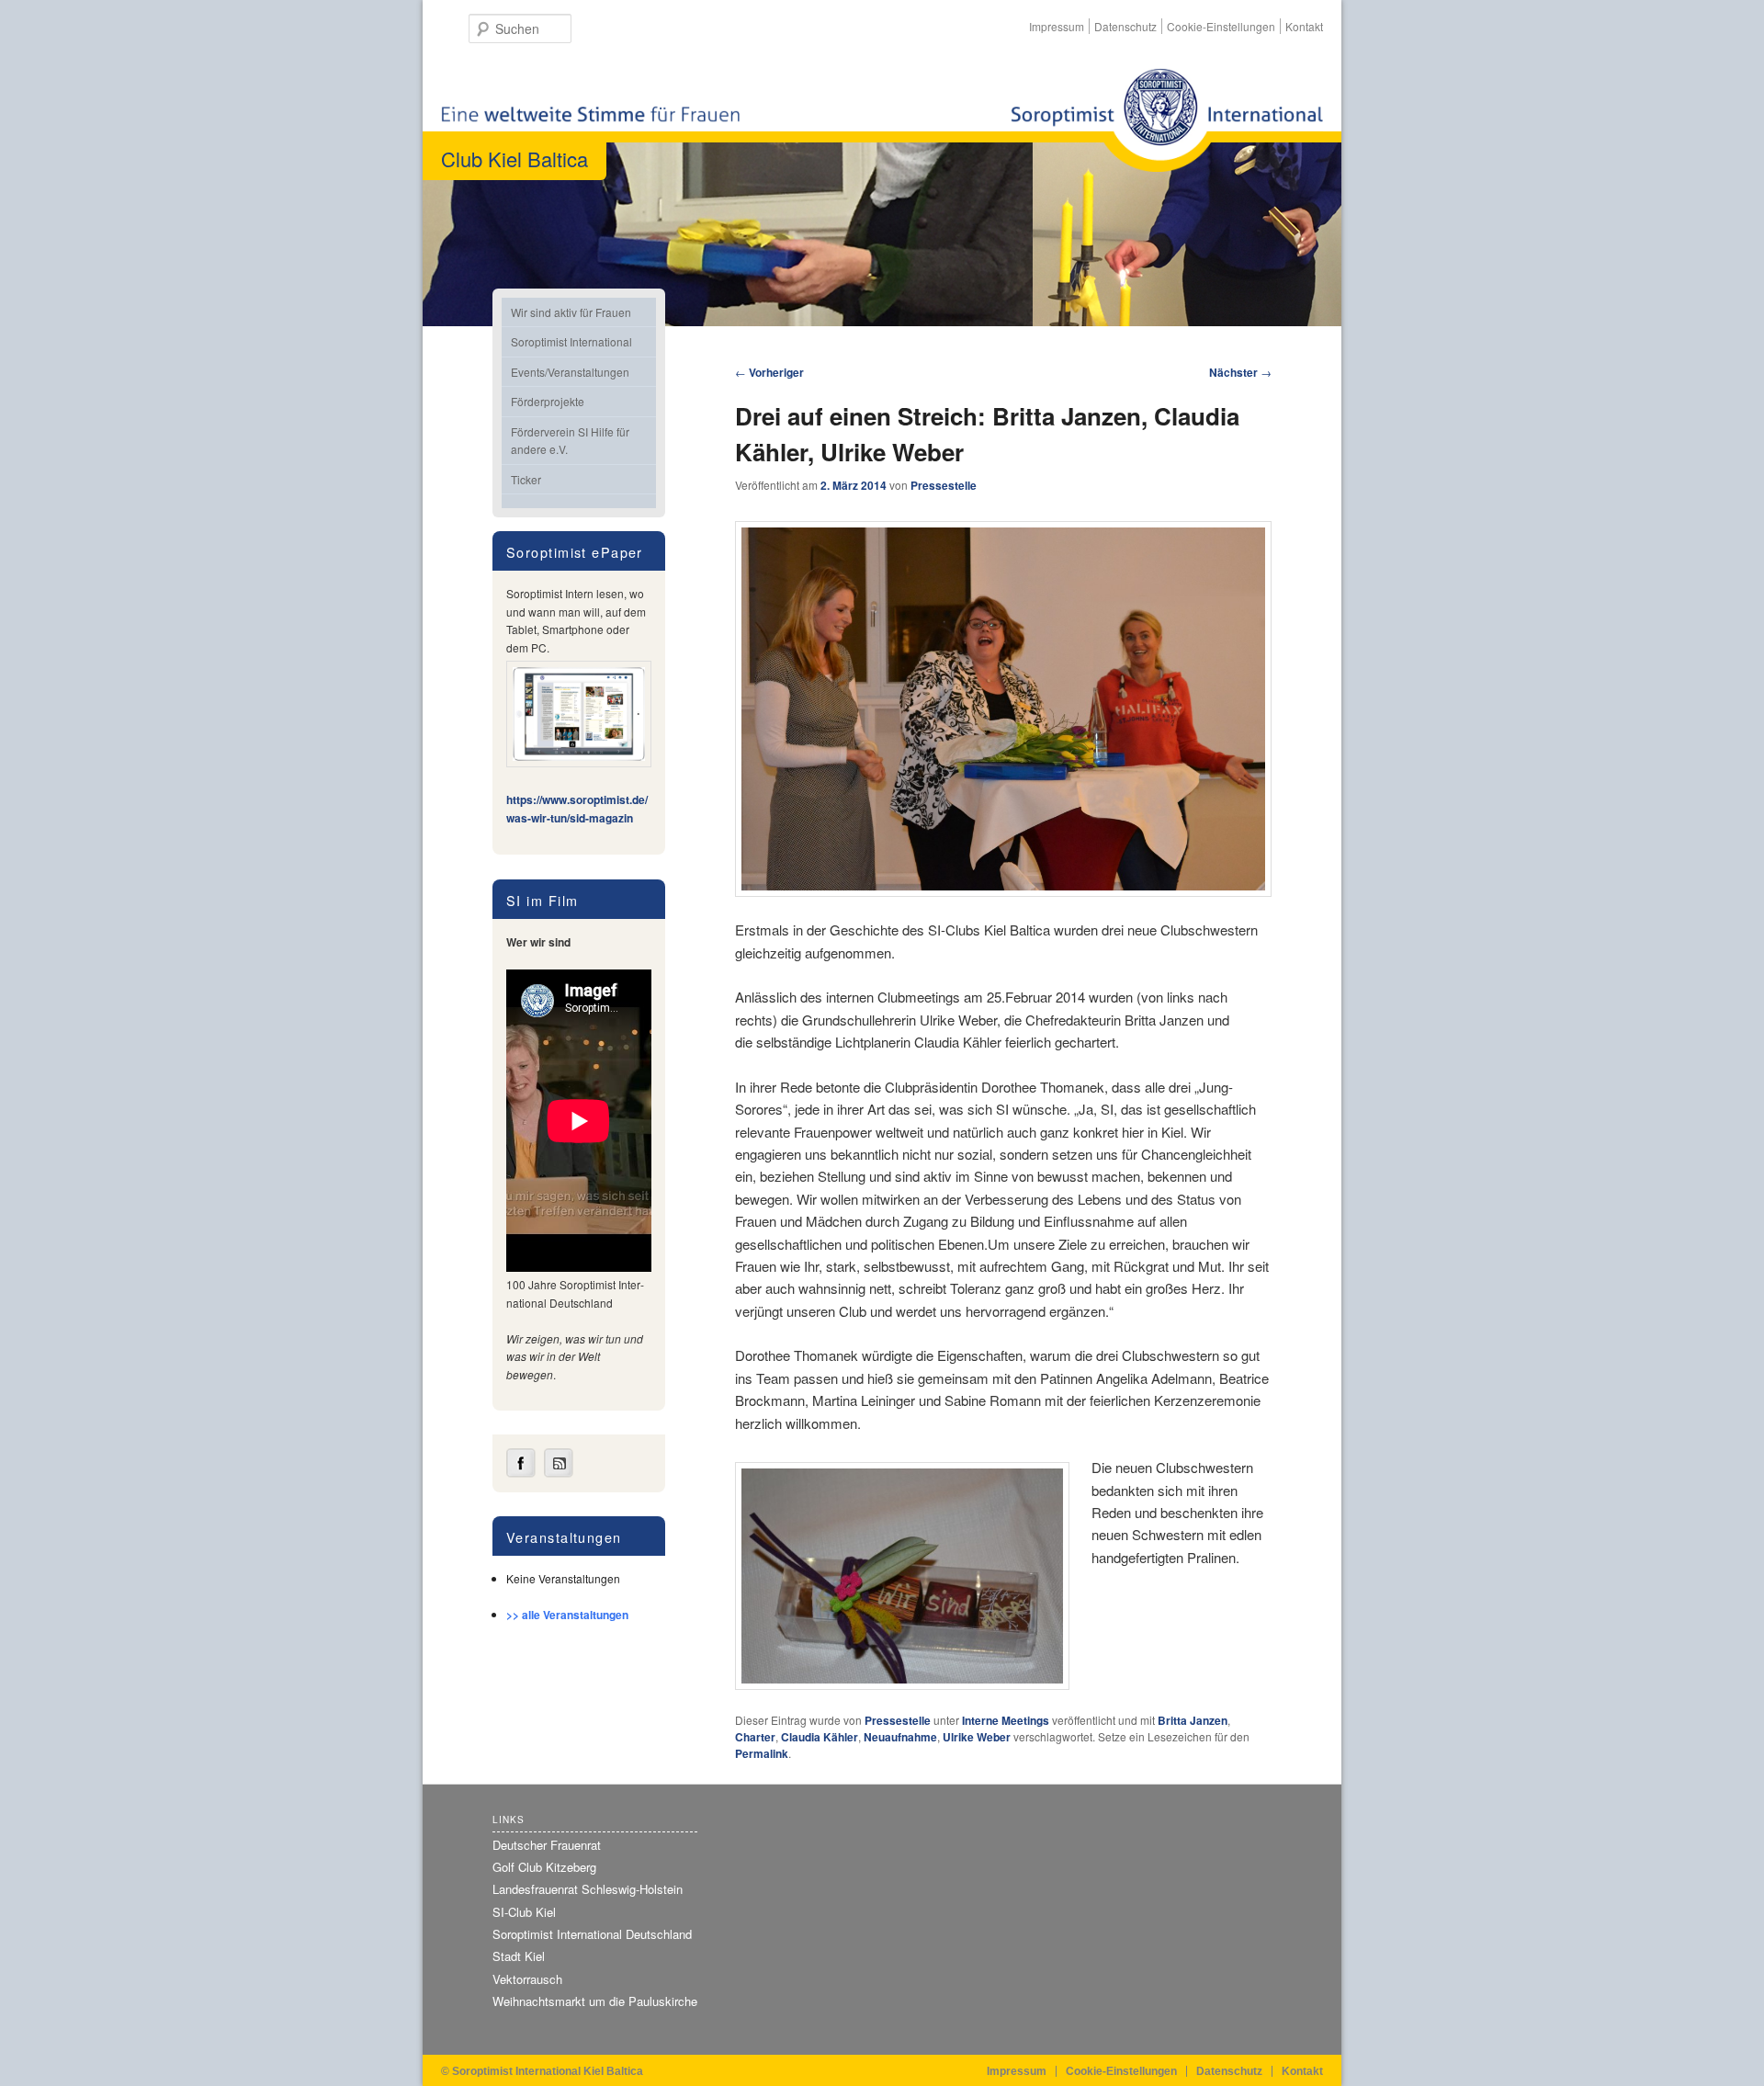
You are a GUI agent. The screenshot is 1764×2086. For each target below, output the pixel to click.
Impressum (1057, 26)
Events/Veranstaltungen (570, 372)
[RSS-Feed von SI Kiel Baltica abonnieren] (559, 1473)
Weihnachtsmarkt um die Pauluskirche (595, 2001)
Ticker (526, 479)
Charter (755, 1737)
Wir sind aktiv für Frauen (571, 312)
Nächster (1240, 372)
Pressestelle (944, 485)
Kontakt (1304, 26)
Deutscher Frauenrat (547, 1845)
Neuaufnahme (900, 1737)
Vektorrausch (527, 1979)
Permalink (762, 1753)
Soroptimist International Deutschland (592, 1934)
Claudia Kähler (820, 1737)
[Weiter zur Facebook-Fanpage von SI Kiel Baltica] (521, 1473)
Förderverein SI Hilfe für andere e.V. (570, 441)
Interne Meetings (1006, 1720)
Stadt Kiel (519, 1956)
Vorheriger (769, 372)
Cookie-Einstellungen (1221, 26)
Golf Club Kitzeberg (544, 1867)
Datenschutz (1125, 26)
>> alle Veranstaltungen (567, 1615)
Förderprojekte (548, 401)
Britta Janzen (1193, 1720)
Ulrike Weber (977, 1737)
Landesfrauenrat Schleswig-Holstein (588, 1889)
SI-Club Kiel (524, 1912)
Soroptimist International (571, 341)
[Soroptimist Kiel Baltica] (1167, 120)
